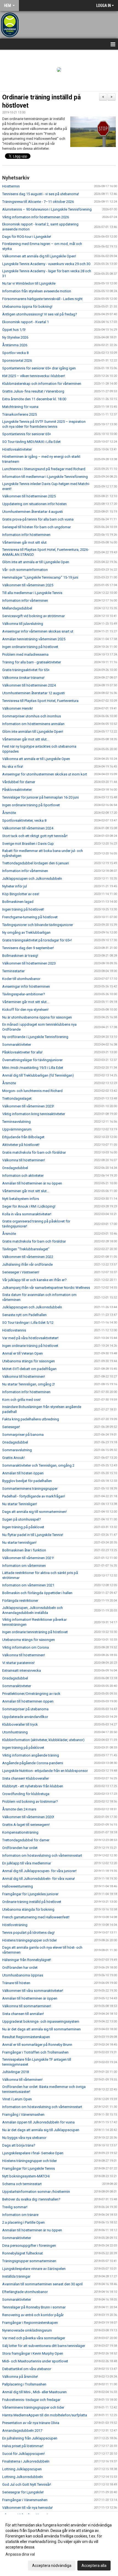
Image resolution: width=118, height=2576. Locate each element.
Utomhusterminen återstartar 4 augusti (33, 512)
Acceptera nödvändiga (52, 2566)
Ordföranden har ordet (20, 1848)
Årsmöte (9, 813)
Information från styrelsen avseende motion (37, 291)
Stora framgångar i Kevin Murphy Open (33, 2353)
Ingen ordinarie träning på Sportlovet (31, 805)
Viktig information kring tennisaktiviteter (34, 1114)
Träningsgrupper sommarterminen (29, 2261)
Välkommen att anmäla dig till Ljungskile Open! (39, 256)
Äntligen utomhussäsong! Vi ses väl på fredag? (40, 314)
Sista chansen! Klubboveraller (26, 1778)
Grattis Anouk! (13, 1458)
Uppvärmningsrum (17, 1129)
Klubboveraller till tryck (20, 1724)
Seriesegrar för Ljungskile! (23, 2492)
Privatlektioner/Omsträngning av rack (31, 1694)
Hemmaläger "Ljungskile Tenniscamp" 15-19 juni (40, 577)
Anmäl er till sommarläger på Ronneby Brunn (37, 2045)
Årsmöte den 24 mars (19, 1809)
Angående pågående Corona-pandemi (33, 1763)
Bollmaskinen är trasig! (20, 956)
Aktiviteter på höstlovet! (21, 1145)
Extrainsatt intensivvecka (22, 1670)
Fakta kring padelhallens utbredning (31, 1419)
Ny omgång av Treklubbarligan (26, 932)
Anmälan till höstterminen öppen (28, 1701)
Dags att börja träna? (19, 2145)
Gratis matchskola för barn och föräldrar (34, 1152)
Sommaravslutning (17, 1450)
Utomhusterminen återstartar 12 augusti (33, 693)
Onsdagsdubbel (15, 1168)
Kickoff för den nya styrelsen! (25, 1010)
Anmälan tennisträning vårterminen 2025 (34, 639)
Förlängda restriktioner (20, 1601)
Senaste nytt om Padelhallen (24, 1315)
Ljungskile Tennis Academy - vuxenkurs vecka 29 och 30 (46, 264)
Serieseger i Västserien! (21, 1272)
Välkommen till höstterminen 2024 (29, 685)
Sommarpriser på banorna (23, 1435)
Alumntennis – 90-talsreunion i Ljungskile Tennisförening (47, 209)
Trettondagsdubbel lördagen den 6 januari (36, 863)
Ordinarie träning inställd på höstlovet (32, 1902)
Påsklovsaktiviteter (17, 790)
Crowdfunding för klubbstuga (26, 1794)
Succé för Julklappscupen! (23, 2454)
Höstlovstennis (14, 1330)
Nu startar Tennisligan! (20, 1504)
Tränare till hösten (16, 1983)
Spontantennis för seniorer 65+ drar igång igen (39, 368)
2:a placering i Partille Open (23, 2222)
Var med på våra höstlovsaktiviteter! (30, 1338)
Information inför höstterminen (26, 535)
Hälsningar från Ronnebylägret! (27, 1960)
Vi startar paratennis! (18, 1663)
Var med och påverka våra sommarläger (34, 2338)
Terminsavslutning (16, 1122)
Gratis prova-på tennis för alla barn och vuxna (38, 519)
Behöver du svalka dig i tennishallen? (31, 2199)
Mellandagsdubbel (17, 608)
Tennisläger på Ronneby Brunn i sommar (34, 2307)
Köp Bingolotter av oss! (21, 894)
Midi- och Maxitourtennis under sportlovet (35, 2361)
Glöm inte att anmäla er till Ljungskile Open (36, 562)
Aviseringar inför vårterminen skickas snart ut (38, 631)
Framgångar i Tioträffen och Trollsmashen (35, 2052)
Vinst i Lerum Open (17, 2099)
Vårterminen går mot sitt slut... (26, 739)
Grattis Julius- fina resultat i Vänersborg (33, 391)
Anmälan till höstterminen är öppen (30, 1998)
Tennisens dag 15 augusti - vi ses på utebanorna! (41, 194)
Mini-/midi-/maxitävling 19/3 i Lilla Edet (33, 1068)
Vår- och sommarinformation (25, 570)
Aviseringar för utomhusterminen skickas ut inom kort (45, 774)
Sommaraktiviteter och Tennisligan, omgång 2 (38, 1465)
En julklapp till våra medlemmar (27, 1863)
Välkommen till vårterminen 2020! (28, 1817)
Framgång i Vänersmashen (23, 2115)
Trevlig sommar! (15, 2207)
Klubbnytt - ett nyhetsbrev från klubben (33, 1786)
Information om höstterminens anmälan (33, 724)
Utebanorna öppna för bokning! (27, 307)
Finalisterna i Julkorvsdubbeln (26, 2461)
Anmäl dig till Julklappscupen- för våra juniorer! (39, 1871)
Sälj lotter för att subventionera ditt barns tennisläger (44, 2346)
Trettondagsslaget (17, 1098)
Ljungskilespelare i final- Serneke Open (33, 2153)
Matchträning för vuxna (20, 407)
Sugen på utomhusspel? (22, 1519)
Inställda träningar (16, 2276)
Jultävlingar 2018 (16, 2072)
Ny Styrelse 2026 (15, 337)
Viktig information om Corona (26, 1647)
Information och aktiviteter (23, 1176)
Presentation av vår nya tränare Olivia (31, 2423)
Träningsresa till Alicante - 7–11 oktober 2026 (38, 202)
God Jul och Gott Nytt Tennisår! (27, 2484)
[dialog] (59, 2545)
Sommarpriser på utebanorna (25, 1709)
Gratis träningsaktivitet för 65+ (26, 670)
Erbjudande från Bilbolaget (23, 1137)
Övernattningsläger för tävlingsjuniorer (32, 1060)
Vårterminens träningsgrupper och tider (33, 2407)
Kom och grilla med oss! (21, 1400)
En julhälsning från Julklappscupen (30, 2438)
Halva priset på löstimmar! (23, 2446)
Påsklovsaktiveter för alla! (22, 1052)
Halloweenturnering (18, 1886)
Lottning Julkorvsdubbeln (23, 2477)
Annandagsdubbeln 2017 (22, 2431)
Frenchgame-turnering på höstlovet (30, 917)
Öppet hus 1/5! (14, 330)
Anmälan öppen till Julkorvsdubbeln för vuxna (38, 2122)
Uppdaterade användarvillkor (25, 1717)
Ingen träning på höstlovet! (23, 909)
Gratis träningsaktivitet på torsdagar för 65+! (37, 940)
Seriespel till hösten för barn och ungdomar (36, 527)
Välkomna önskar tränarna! (23, 678)
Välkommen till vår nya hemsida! (27, 2508)
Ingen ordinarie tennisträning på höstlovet (35, 1632)
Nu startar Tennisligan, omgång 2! (29, 1384)
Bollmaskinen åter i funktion (24, 1550)
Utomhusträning (15, 1732)
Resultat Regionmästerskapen (26, 2037)
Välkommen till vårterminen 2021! (28, 1558)
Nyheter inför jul (15, 886)
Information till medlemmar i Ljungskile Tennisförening (45, 477)
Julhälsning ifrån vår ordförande (27, 1264)
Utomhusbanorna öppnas (23, 1975)
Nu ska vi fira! (13, 766)
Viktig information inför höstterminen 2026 (36, 217)
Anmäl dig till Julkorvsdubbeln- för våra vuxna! (39, 1879)
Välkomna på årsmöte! (20, 2377)
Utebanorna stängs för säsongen (29, 1361)
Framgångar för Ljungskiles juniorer (30, 1894)
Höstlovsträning (15, 1925)
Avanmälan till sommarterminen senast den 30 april (42, 2284)
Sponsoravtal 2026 (17, 360)
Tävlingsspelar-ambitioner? (24, 994)
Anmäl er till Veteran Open (23, 1353)
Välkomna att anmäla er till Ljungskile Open (36, 759)
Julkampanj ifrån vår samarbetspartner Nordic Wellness (46, 1288)
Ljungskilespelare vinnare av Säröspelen (34, 2269)
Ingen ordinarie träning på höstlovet (30, 647)
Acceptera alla (94, 2566)
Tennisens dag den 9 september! (28, 948)
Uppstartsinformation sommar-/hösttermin (36, 2192)
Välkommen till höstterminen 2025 (29, 496)
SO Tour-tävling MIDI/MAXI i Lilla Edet (31, 442)
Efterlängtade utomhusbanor (25, 2292)
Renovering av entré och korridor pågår (33, 2315)
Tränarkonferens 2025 (19, 414)
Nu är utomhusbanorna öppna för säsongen (37, 1017)
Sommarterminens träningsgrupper (30, 1489)
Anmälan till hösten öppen (23, 1473)
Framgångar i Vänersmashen (25, 2500)
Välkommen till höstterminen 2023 (29, 963)
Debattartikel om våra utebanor (27, 2369)
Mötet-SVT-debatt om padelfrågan (29, 1369)
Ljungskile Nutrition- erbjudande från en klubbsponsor (45, 1771)
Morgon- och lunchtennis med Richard (32, 1091)
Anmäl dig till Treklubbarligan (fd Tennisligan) (38, 1075)
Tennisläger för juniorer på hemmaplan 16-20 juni (40, 797)
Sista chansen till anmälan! (23, 2014)
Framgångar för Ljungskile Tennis (29, 2168)
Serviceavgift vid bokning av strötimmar (33, 616)
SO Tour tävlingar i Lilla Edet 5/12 (28, 1323)
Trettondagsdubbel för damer (26, 1840)
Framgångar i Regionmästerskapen (30, 2323)
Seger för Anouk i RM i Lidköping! (29, 1206)
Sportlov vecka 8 (15, 353)
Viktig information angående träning (31, 1755)
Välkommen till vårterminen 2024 (28, 828)
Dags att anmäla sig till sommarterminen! (34, 1512)
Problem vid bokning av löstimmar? (30, 1802)
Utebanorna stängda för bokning (28, 1909)
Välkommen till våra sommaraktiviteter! (33, 1991)
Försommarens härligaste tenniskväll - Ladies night (42, 299)
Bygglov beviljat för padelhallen (27, 1481)
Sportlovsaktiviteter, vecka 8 (24, 820)
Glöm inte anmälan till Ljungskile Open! (33, 732)
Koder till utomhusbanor (21, 979)
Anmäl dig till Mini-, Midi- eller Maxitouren (34, 2392)
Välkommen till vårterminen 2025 (28, 585)
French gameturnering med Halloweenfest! (36, 1917)
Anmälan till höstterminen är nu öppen (32, 1183)
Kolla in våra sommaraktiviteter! (27, 1214)
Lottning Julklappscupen (22, 2469)
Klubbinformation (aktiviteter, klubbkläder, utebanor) (43, 1740)
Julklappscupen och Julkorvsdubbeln (32, 879)
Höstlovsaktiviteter (17, 449)
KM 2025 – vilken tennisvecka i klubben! (34, 376)
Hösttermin (11, 186)
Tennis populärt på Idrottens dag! (28, 1933)
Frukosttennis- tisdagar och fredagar (31, 2400)
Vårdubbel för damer (19, 782)
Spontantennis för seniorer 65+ (27, 434)
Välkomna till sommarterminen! (27, 2006)
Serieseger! (11, 1427)
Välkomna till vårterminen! (22, 2080)
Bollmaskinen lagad (18, 902)
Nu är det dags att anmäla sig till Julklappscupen (41, 2130)
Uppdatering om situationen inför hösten (34, 504)
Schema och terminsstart (22, 2184)
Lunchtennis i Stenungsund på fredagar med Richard (44, 469)
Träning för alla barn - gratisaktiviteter (32, 662)
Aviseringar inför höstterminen (26, 986)
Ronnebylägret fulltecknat (23, 2253)
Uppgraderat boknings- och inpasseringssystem (41, 2021)
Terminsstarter (13, 971)
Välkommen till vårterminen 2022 (28, 1257)
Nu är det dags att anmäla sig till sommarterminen (41, 2029)
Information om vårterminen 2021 (28, 1585)
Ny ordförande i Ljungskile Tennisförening (36, 1037)
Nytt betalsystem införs (21, 1199)
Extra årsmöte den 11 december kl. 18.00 (34, 399)
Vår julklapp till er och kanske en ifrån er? (34, 1280)
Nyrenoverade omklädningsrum (27, 2330)
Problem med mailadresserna (25, 654)
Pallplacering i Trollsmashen (24, 2384)
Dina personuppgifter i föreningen (29, 2246)
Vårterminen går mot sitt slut (24, 542)
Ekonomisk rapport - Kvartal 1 (26, 322)
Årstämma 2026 (15, 345)
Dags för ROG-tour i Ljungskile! (27, 237)
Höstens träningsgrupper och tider (29, 1940)
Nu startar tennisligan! (19, 1542)
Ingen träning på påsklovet (23, 1527)
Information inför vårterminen (25, 601)
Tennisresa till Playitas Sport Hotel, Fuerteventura (40, 701)
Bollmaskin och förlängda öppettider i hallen (37, 1593)
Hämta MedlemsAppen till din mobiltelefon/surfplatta (45, 2415)
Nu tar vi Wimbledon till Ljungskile (29, 283)
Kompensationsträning (20, 1832)
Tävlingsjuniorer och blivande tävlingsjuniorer (38, 925)
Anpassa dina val (20, 2554)
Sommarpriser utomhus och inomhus (32, 716)
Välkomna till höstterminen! (24, 1160)
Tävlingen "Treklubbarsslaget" (26, 1249)
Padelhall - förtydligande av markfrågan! (34, 1496)
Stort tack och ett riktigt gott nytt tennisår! (35, 836)
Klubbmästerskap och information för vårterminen (42, 384)
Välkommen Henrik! (18, 708)
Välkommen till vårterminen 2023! (28, 1106)
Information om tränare (20, 2215)
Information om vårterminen (24, 1566)
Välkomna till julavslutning (23, 624)
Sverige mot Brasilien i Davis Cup (28, 844)
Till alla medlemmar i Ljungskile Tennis (32, 593)
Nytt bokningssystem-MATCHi (26, 2176)
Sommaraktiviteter (17, 1045)
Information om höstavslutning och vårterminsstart (42, 1855)
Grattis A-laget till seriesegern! (26, 1825)
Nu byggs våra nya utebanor (24, 2138)
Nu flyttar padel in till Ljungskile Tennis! (33, 1535)
